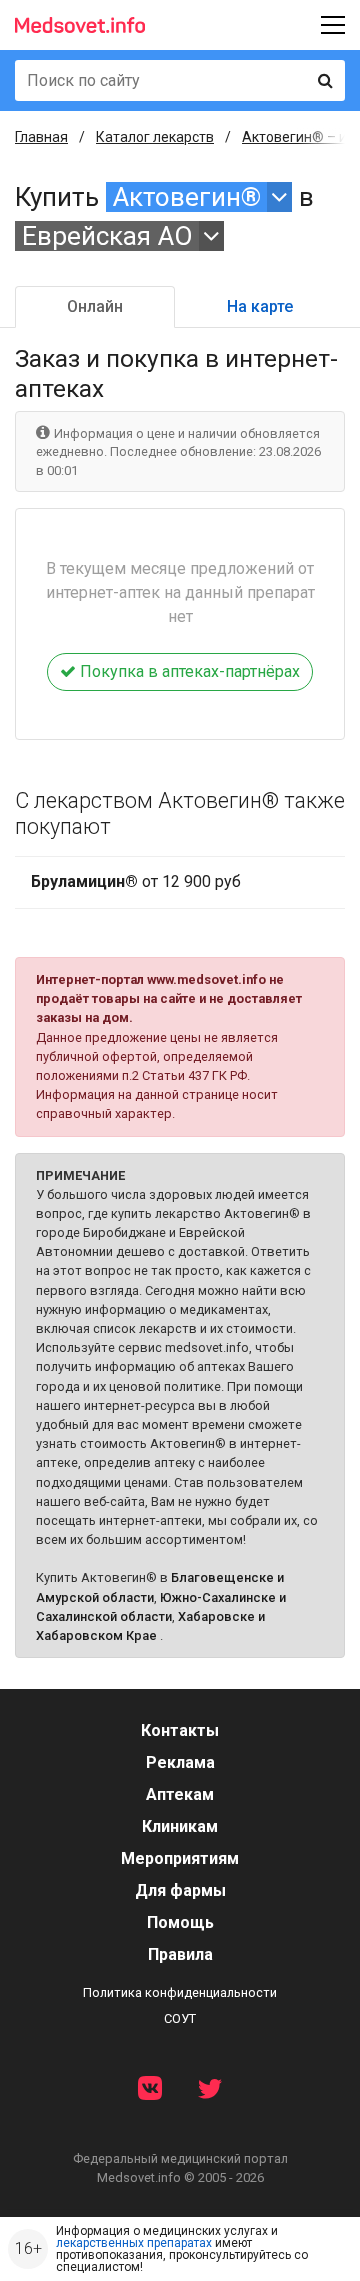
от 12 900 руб (136, 881)
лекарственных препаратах (134, 2243)
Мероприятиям (180, 1858)
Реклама (180, 1762)
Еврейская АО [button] (107, 236)
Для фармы (180, 1890)
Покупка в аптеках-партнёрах (188, 671)
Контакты (180, 1730)
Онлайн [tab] (95, 306)
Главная (41, 137)
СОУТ (180, 2018)
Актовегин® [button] (187, 197)
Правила (180, 1954)
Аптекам (180, 1794)
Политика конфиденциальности (180, 1992)
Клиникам (180, 1826)
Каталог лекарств (155, 137)
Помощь (180, 1922)
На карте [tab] (260, 306)
